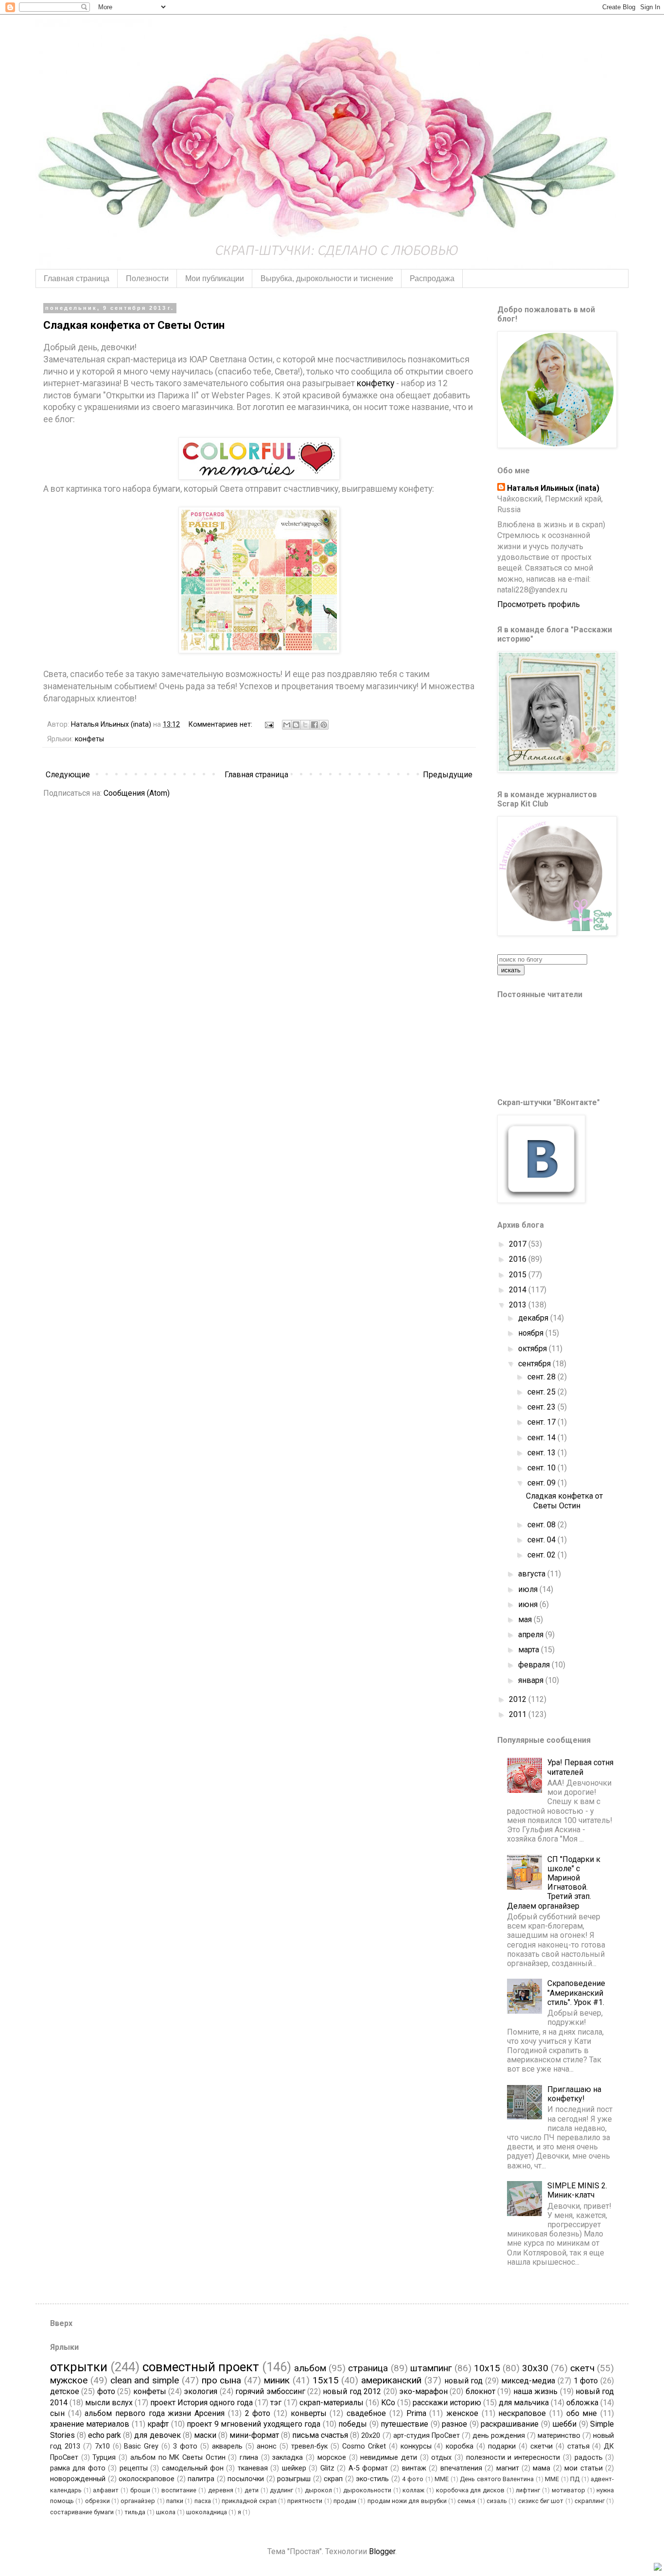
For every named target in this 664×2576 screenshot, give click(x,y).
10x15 (487, 2368)
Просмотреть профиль (539, 604)
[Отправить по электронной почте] (287, 725)
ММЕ (552, 2479)
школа (166, 2512)
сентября (535, 1364)
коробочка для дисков (470, 2490)
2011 (519, 1714)
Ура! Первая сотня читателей (580, 1767)
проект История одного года (201, 2403)
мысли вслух (109, 2403)
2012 (519, 1699)
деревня (221, 2490)
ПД (575, 2479)
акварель (227, 2446)
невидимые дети (389, 2458)
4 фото (413, 2479)
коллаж (413, 2490)
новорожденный (78, 2479)
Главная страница (77, 278)
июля (529, 1589)
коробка (460, 2446)
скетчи (542, 2446)
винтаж (414, 2468)
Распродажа (432, 278)
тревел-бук (309, 2446)
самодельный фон (193, 2468)
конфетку (376, 383)
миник (277, 2380)
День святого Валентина (497, 2479)
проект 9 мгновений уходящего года (253, 2424)
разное (454, 2424)
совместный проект (201, 2367)
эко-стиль (372, 2479)
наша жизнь (535, 2391)
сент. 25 (542, 1392)
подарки (502, 2446)
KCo (388, 2403)
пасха (203, 2501)
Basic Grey (141, 2446)
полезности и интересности (513, 2458)
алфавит (106, 2490)
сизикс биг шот (541, 2501)
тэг (276, 2403)
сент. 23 (542, 1407)
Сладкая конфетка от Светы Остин (134, 325)
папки (175, 2501)
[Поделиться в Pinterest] (324, 725)
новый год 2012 (352, 2391)
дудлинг (281, 2490)
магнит (508, 2468)
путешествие (404, 2424)
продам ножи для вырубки (407, 2501)
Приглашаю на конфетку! (574, 2094)
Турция (104, 2458)
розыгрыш (294, 2479)
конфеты (89, 739)
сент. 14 (542, 1438)
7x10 (102, 2446)
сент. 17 (542, 1422)
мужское (69, 2380)
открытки (79, 2367)
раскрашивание (510, 2424)
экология (201, 2391)
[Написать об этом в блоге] (296, 725)
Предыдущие (448, 775)
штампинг (431, 2368)
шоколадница (207, 2512)
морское (332, 2458)
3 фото (185, 2446)
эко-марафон (423, 2391)
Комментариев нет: (221, 724)
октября (533, 1349)
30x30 (535, 2368)
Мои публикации (215, 278)
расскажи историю (447, 2403)
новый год (464, 2381)
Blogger (382, 2551)
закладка (288, 2458)
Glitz (327, 2468)
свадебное (366, 2413)
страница (368, 2368)
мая (526, 1619)
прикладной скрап (249, 2501)
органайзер (138, 2501)
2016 (519, 1259)
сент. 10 (542, 1468)
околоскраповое (147, 2479)
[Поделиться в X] (305, 725)
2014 (519, 1290)
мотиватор (568, 2490)
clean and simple (145, 2380)
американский (391, 2380)
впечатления (461, 2468)
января (532, 1680)
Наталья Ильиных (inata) (553, 488)
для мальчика (524, 2403)
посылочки (246, 2479)
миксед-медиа (528, 2381)
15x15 (326, 2380)
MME (442, 2479)
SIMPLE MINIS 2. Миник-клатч (577, 2190)
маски (205, 2435)
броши (140, 2490)
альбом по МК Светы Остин (178, 2458)
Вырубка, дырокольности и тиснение (327, 278)
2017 (519, 1244)
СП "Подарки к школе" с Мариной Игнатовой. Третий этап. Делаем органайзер (554, 1883)
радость (589, 2458)
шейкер (294, 2468)
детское (65, 2391)
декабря (534, 1318)
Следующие (68, 775)
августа (533, 1574)
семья (466, 2501)
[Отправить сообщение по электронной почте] (269, 724)
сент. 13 (542, 1453)
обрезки (97, 2501)
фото (106, 2391)
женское (462, 2413)
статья (578, 2446)
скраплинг (590, 2501)
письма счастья (320, 2435)
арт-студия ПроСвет (427, 2436)
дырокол (318, 2490)
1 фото (586, 2381)
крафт (158, 2424)
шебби (564, 2424)
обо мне (582, 2413)
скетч (582, 2368)
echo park (105, 2435)
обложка (582, 2403)
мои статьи (583, 2468)
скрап (333, 2479)
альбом (310, 2368)
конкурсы (416, 2446)
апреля (532, 1635)
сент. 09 (542, 1483)
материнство (559, 2436)
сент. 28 (542, 1377)
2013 (519, 1305)
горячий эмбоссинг (270, 2391)
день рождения (499, 2436)
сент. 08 (542, 1525)
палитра (201, 2479)
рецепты (134, 2468)
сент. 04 (542, 1540)
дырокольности (367, 2490)
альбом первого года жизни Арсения (155, 2413)
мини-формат (254, 2435)
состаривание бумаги (82, 2512)
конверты (309, 2413)
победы (353, 2424)
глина (249, 2458)
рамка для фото (78, 2468)
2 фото (258, 2413)
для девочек (157, 2435)
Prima (416, 2413)
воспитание (179, 2490)
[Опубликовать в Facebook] (315, 725)
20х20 (371, 2436)
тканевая (253, 2468)
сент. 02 (542, 1555)
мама (542, 2468)
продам (345, 2501)
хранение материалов (90, 2424)
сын (57, 2413)
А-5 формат (368, 2468)
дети (252, 2490)
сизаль (497, 2501)
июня (529, 1604)
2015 (519, 1275)
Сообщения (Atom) (137, 793)
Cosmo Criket (364, 2446)
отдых (441, 2458)
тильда (135, 2512)
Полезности (147, 278)
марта (530, 1650)
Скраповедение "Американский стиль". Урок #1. (576, 1993)
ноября (532, 1333)
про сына (222, 2380)
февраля (535, 1665)
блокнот (481, 2391)
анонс (267, 2446)
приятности (305, 2501)
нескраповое (522, 2413)
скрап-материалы (332, 2403)
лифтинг (528, 2490)
